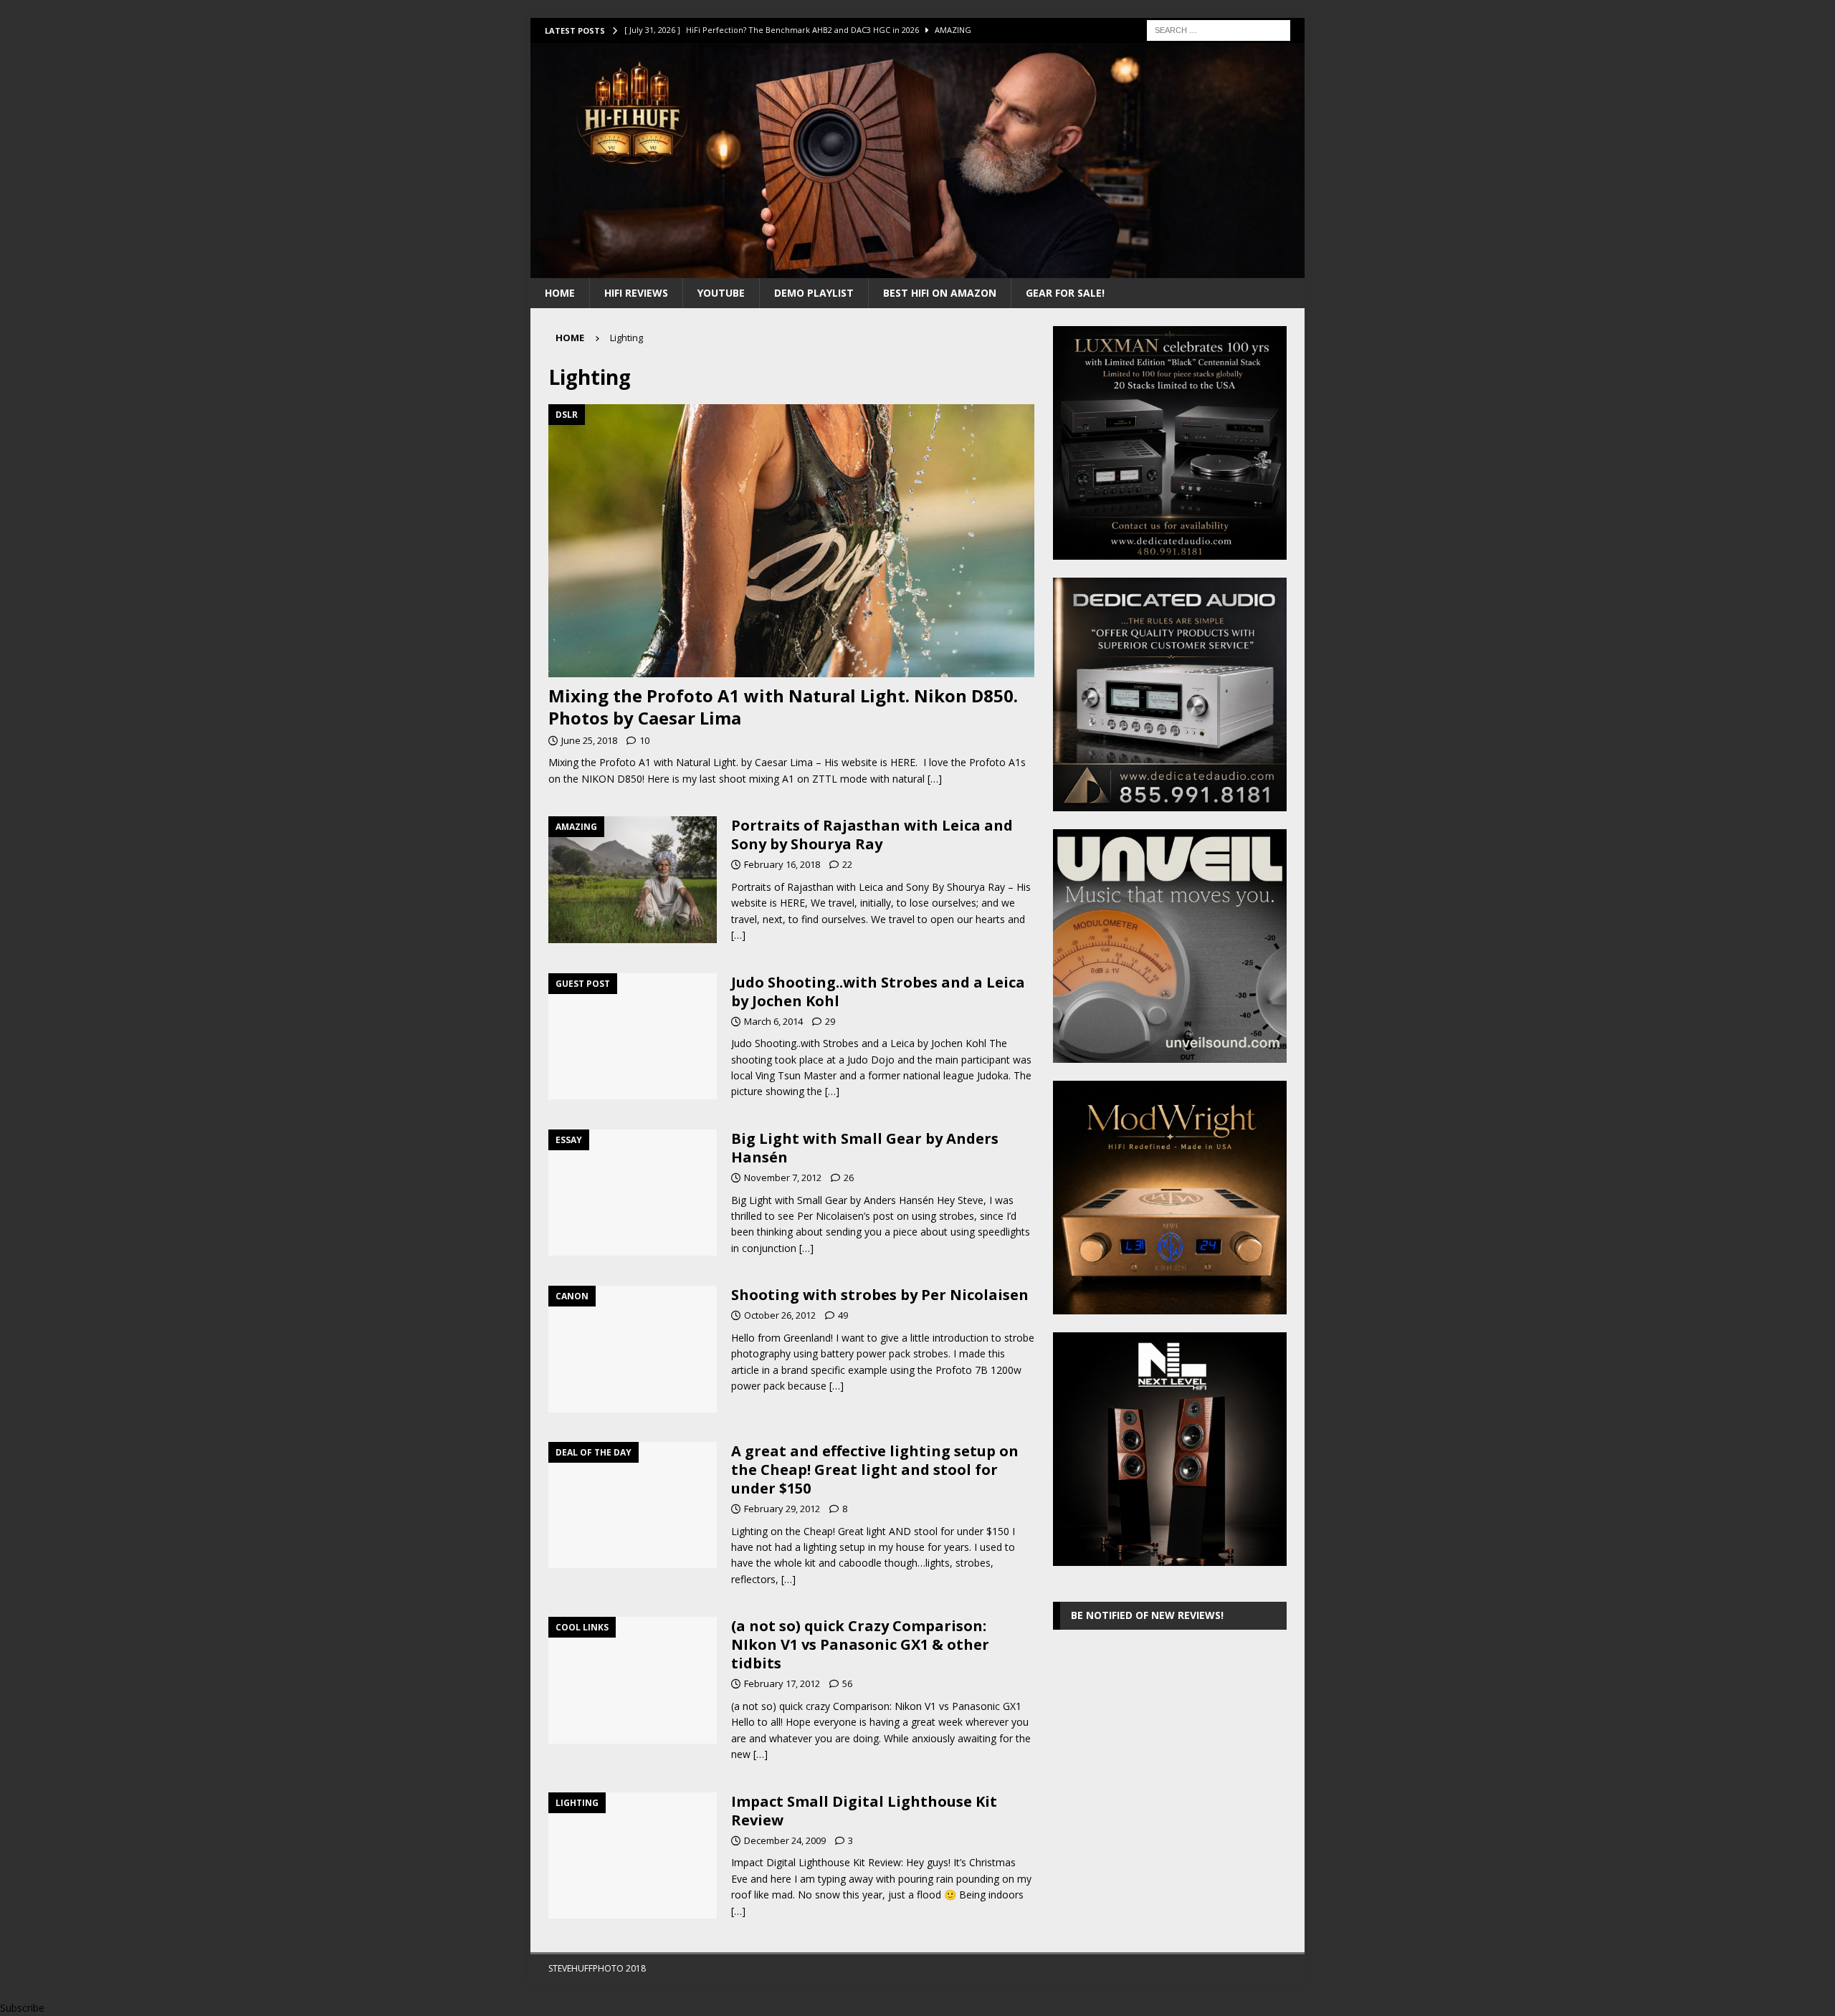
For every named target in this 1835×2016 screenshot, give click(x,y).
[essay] (633, 1193)
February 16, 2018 (782, 864)
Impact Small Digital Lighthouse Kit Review (864, 1811)
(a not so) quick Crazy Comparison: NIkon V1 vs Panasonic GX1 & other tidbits (860, 1644)
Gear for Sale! (1065, 293)
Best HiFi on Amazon (940, 293)
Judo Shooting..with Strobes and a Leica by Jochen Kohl (878, 992)
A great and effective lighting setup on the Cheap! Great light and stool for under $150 (875, 1470)
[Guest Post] (633, 1037)
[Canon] (633, 1349)
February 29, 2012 (782, 1509)
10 (644, 740)
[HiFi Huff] (917, 269)
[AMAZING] (633, 880)
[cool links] (633, 1680)
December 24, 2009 (785, 1840)
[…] (935, 779)
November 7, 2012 (783, 1177)
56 (847, 1683)
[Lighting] (633, 1856)
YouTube (721, 293)
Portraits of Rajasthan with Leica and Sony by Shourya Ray (872, 835)
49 (843, 1315)
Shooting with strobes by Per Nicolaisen (880, 1295)
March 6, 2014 (773, 1021)
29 (830, 1021)
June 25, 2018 (589, 740)
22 (847, 864)
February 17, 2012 (782, 1683)
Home (560, 293)
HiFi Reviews (636, 293)
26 (849, 1177)
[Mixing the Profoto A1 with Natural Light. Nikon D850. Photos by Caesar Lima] (791, 541)
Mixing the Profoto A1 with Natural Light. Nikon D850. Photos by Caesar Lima (783, 707)
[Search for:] (1219, 29)
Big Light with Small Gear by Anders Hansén (865, 1148)
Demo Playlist (814, 293)
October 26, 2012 (780, 1315)
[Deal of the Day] (633, 1505)
